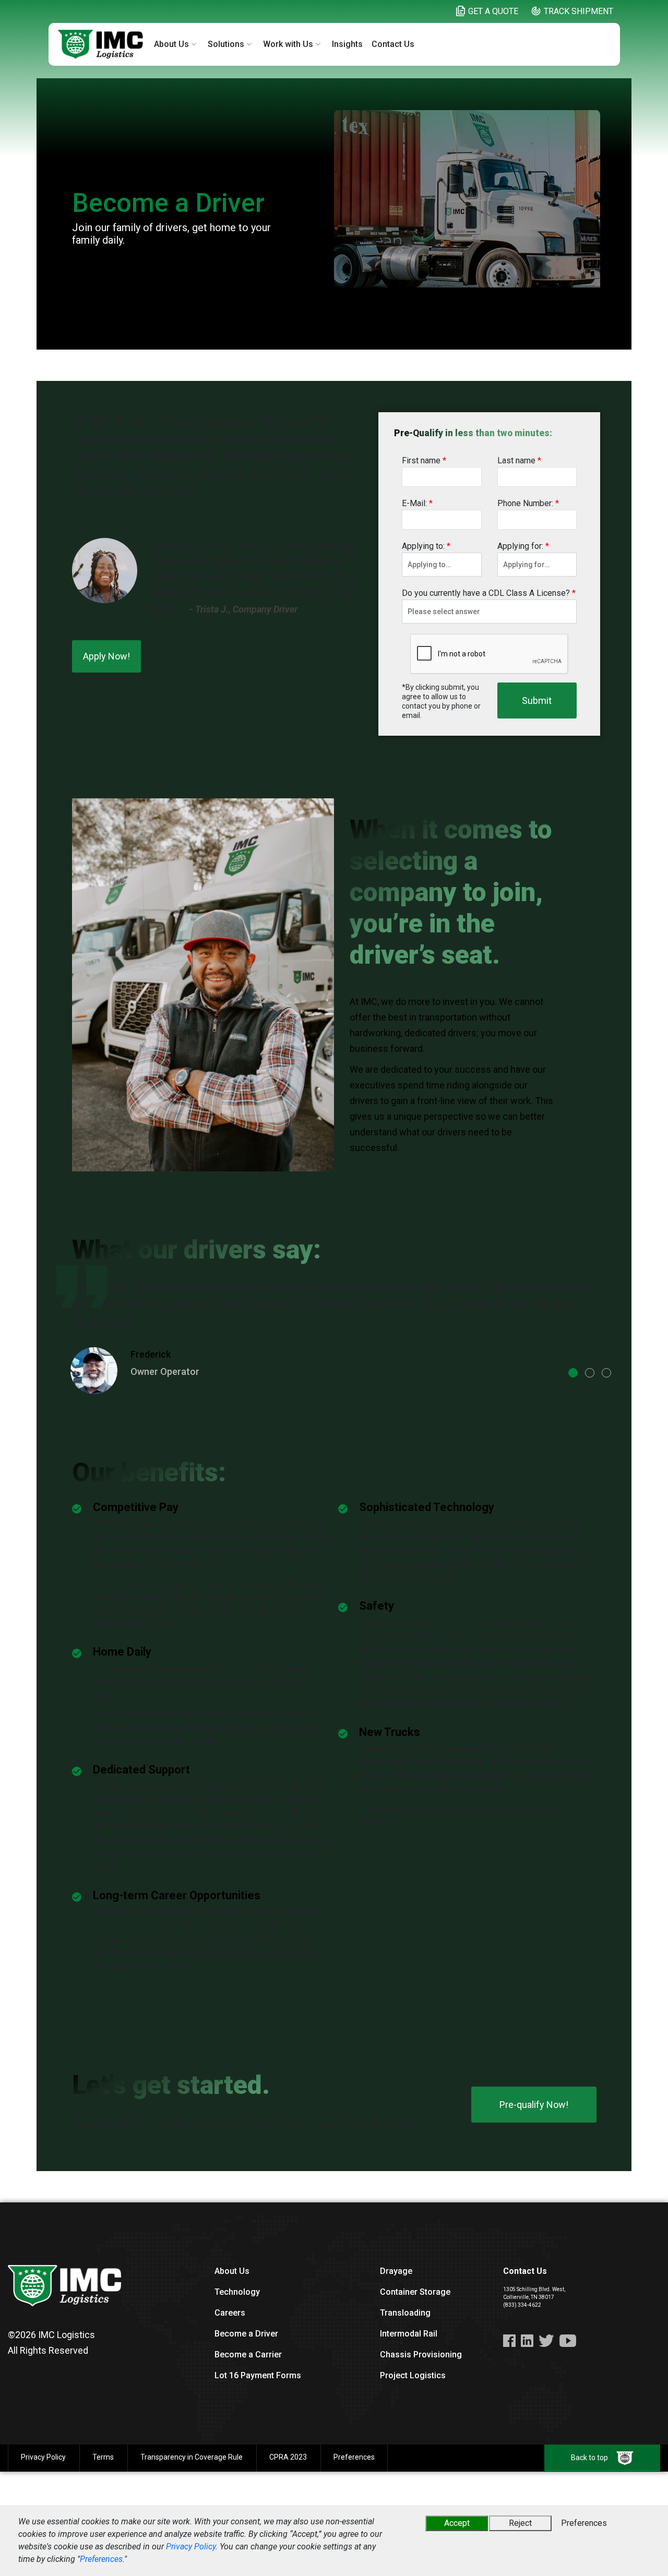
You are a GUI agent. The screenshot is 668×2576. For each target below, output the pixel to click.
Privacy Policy (191, 2547)
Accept (457, 2523)
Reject (520, 2523)
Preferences (101, 2559)
